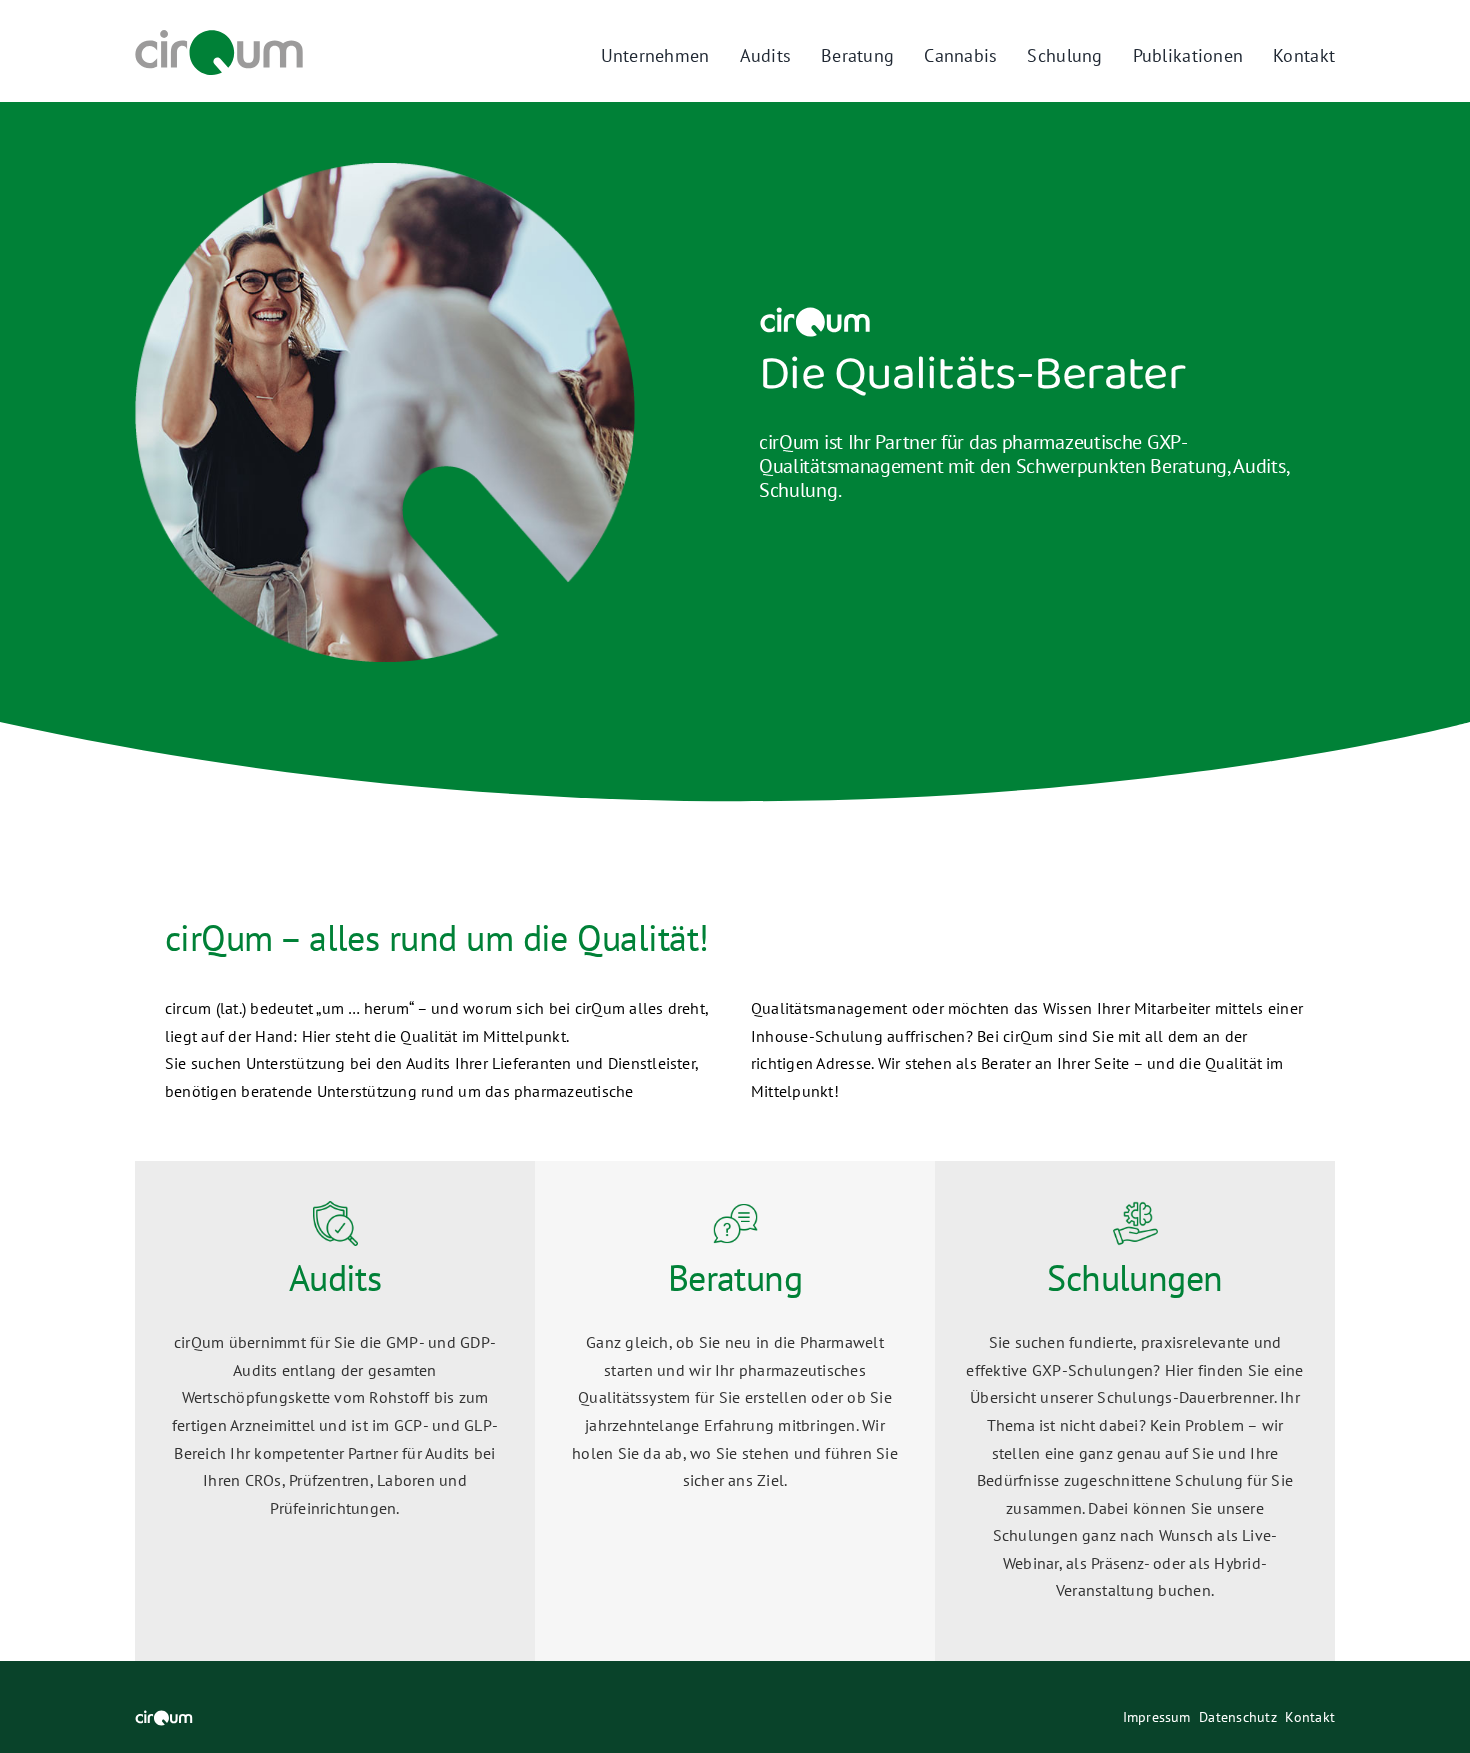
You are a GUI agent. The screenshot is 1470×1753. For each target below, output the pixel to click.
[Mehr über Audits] (335, 1411)
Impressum (1157, 1717)
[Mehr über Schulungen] (1135, 1411)
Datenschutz (1238, 1717)
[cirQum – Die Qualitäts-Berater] (219, 38)
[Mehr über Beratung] (735, 1411)
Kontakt (1310, 1717)
